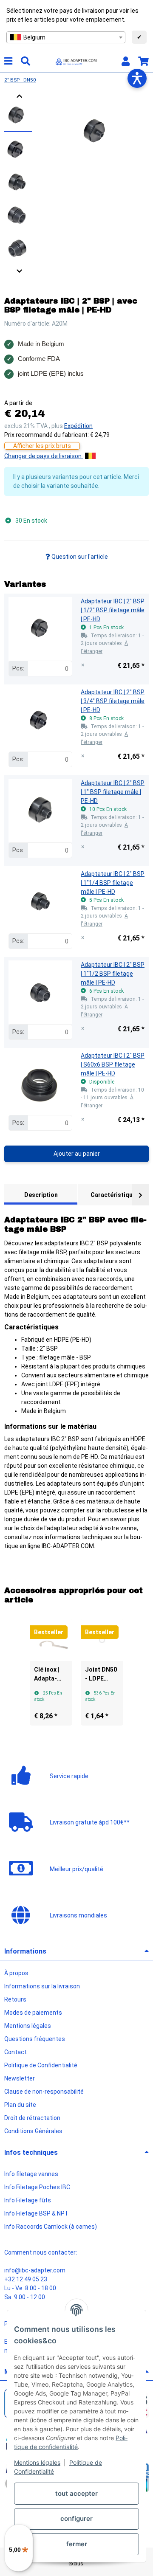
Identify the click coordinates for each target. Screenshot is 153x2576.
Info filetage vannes (31, 2174)
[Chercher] (25, 61)
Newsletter (20, 2078)
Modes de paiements (33, 2013)
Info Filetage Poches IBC (37, 2187)
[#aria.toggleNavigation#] (8, 61)
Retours (15, 1999)
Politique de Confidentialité (41, 2065)
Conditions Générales (33, 2131)
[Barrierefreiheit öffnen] (137, 78)
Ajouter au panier (77, 1154)
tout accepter (76, 2493)
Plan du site (20, 2105)
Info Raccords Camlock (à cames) (51, 2227)
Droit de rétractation (32, 2118)
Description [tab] (41, 1195)
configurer (76, 2518)
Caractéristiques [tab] (115, 1195)
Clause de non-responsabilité (44, 2092)
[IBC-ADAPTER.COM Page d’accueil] (76, 61)
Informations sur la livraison (42, 1986)
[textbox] (66, 37)
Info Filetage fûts (28, 2200)
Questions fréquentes (35, 2039)
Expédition (78, 426)
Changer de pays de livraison (44, 456)
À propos (16, 1973)
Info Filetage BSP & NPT (37, 2213)
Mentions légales (37, 2462)
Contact (16, 2052)
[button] (126, 61)
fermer (77, 2544)
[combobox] (66, 37)
